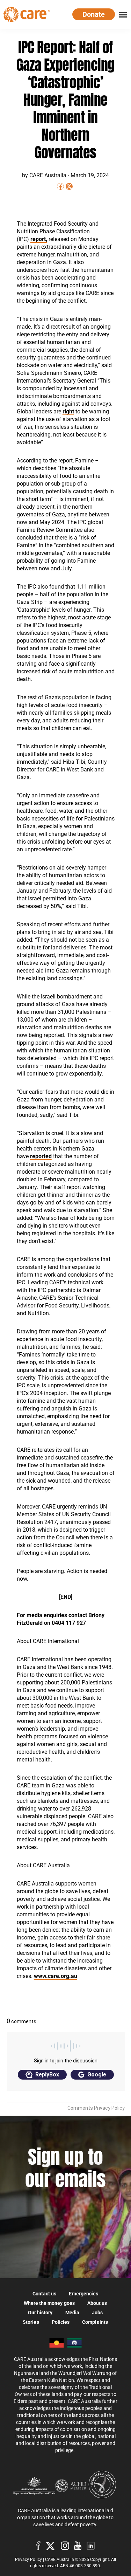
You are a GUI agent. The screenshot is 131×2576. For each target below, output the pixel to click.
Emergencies (83, 2293)
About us (97, 2303)
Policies (61, 2322)
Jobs (97, 2312)
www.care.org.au (56, 1976)
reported (41, 1156)
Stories (31, 2322)
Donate (94, 14)
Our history (40, 2312)
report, (39, 239)
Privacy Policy (28, 2560)
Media (72, 2312)
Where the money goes (49, 2303)
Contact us (45, 2293)
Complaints (95, 2322)
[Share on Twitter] (69, 186)
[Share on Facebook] (60, 186)
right (68, 411)
